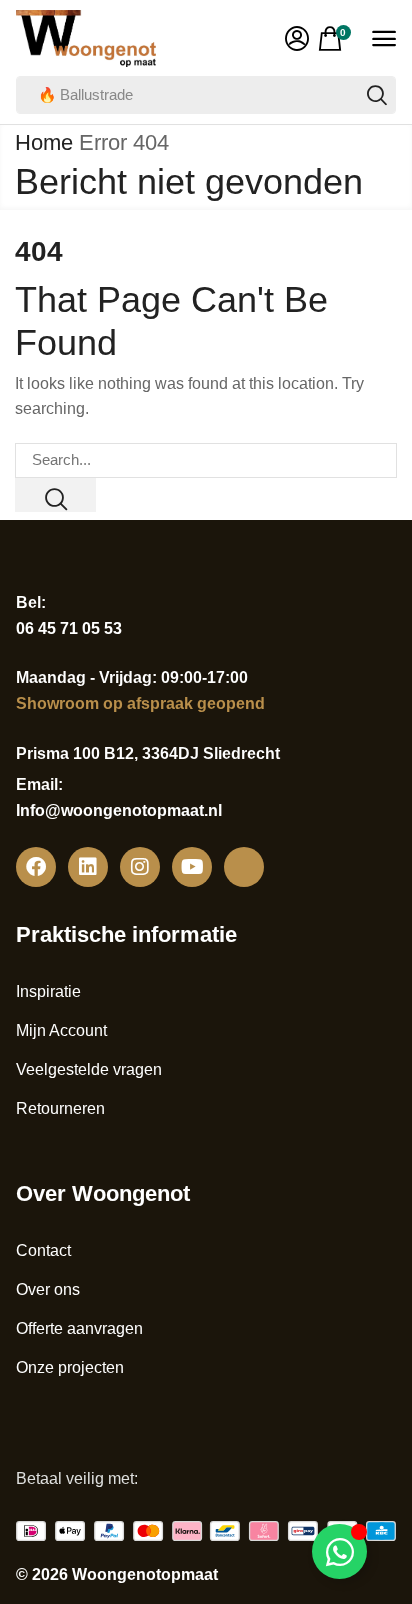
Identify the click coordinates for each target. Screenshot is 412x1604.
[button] (297, 39)
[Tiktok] (244, 867)
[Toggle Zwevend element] (339, 1551)
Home (44, 142)
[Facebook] (36, 867)
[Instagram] (140, 867)
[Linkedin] (88, 867)
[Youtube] (192, 867)
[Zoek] (377, 95)
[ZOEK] (55, 495)
